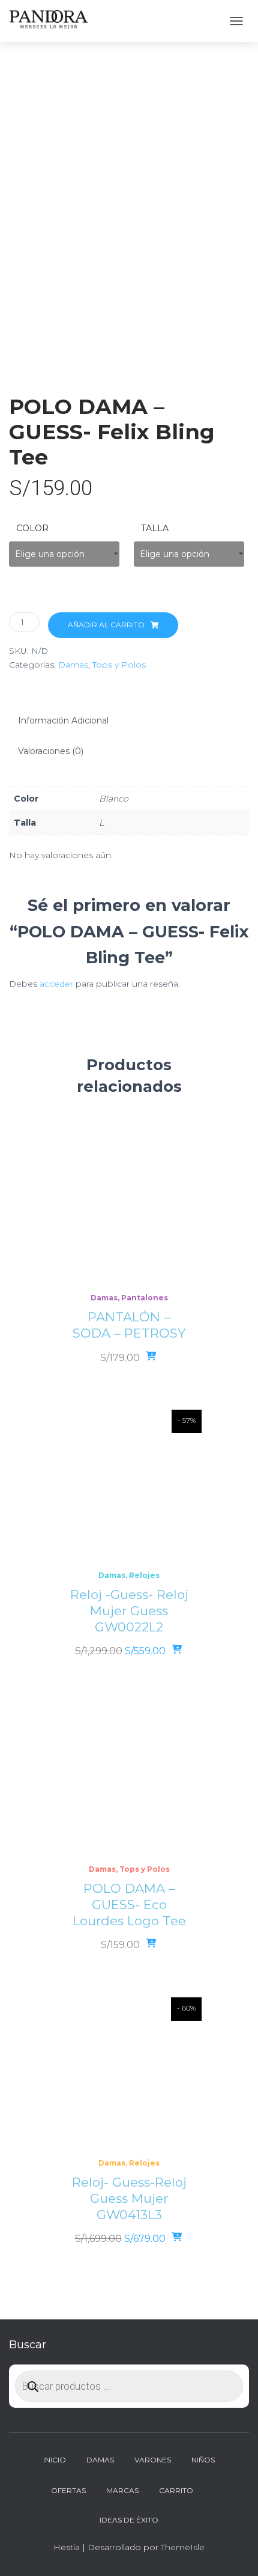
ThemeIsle (183, 2547)
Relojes (144, 1575)
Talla (155, 528)
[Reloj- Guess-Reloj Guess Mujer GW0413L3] (129, 2072)
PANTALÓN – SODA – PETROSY (129, 1325)
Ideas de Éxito (129, 2520)
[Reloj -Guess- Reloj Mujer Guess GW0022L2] (129, 1484)
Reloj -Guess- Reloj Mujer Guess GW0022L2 (129, 1611)
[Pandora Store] (54, 21)
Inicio (55, 2460)
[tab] (129, 721)
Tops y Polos (119, 665)
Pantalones (145, 1298)
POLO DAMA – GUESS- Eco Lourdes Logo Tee (129, 1905)
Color (32, 528)
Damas (73, 665)
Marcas (122, 2490)
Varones (153, 2460)
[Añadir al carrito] (178, 1650)
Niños (203, 2460)
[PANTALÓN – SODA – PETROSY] (129, 1207)
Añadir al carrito (106, 625)
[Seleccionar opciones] (152, 1357)
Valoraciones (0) (51, 751)
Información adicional (63, 720)
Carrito (176, 2490)
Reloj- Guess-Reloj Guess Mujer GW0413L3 (129, 2198)
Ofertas (68, 2490)
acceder (56, 984)
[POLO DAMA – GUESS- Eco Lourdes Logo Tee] (129, 1778)
